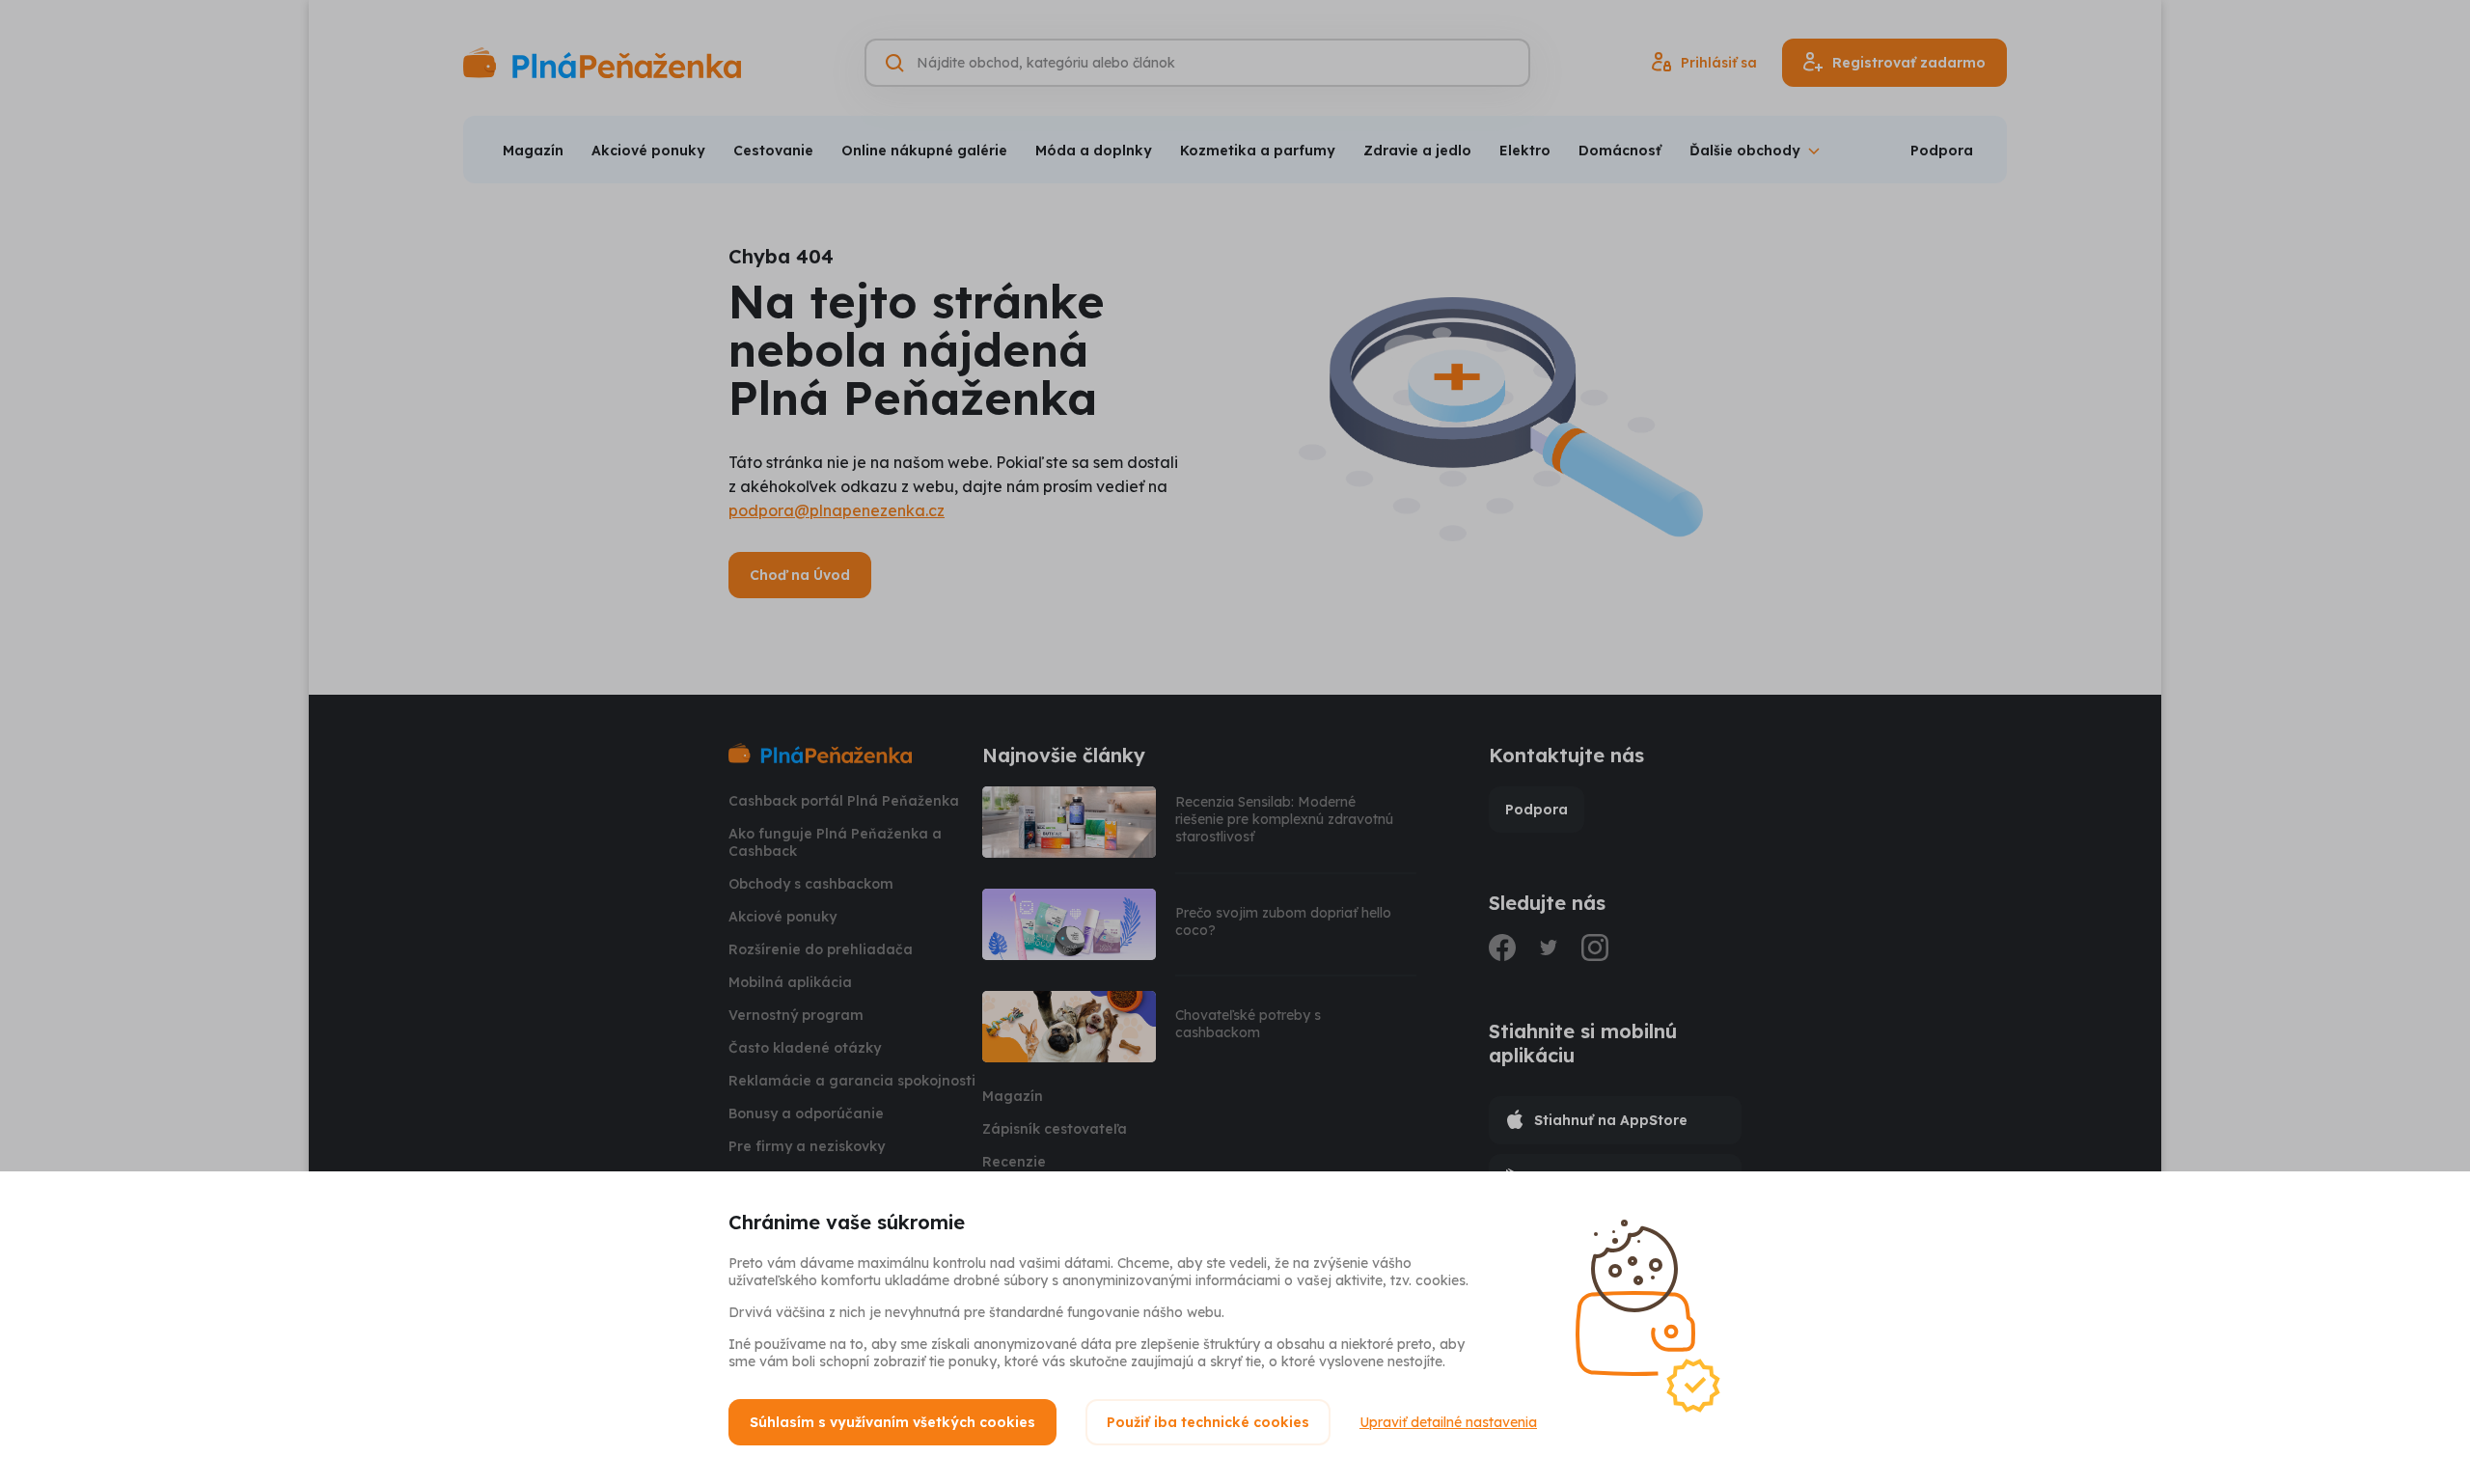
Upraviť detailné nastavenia (1448, 1422)
